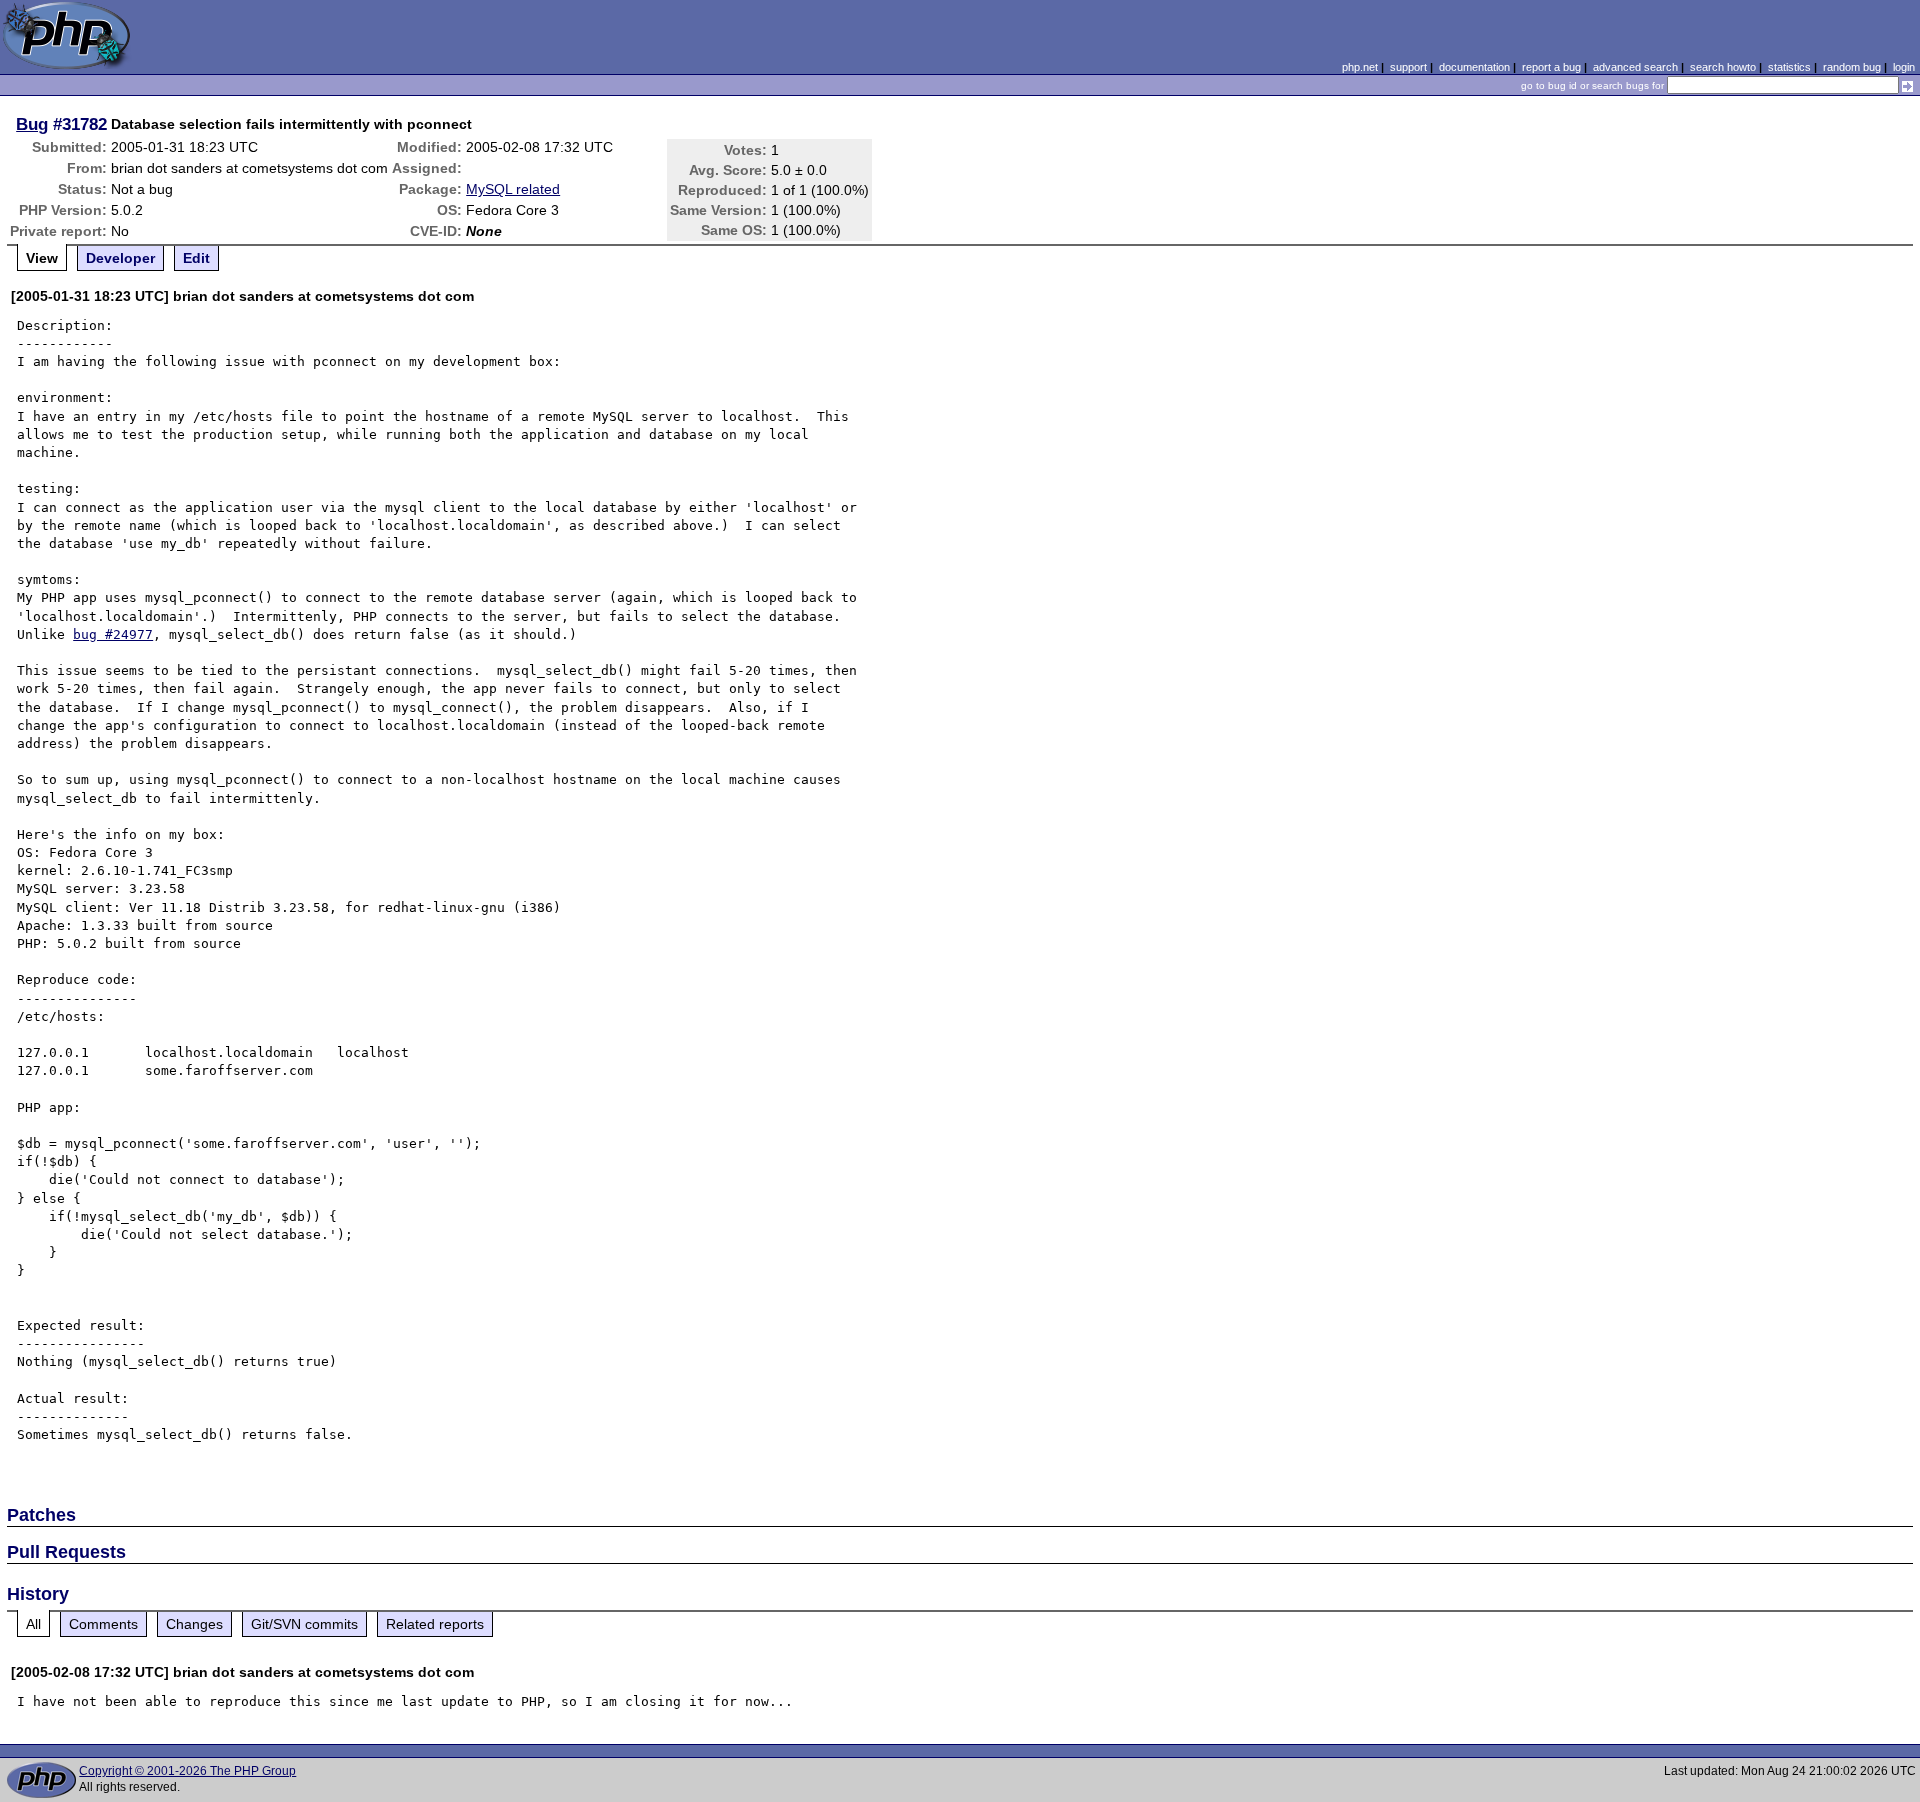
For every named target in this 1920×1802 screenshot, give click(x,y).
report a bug (1551, 67)
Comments (103, 1624)
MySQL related (513, 189)
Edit (196, 258)
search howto (1723, 67)
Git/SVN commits (304, 1624)
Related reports (435, 1624)
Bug (32, 124)
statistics (1789, 67)
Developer (120, 258)
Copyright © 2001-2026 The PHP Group (187, 1771)
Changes (194, 1624)
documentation (1474, 67)
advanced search (1635, 67)
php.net (1360, 67)
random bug (1852, 67)
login (1904, 67)
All (33, 1624)
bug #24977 (113, 634)
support (1408, 67)
